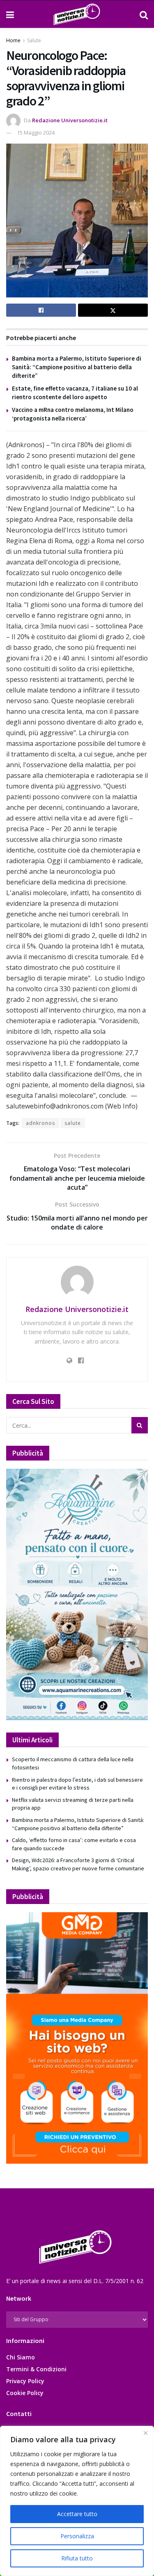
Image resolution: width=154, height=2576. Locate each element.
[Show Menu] (10, 14)
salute (73, 1123)
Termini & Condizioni (36, 2369)
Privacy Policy (25, 2381)
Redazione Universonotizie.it (70, 120)
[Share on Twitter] (113, 310)
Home (13, 40)
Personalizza (77, 2536)
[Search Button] (144, 14)
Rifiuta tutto (77, 2558)
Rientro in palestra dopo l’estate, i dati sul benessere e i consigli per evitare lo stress (77, 1784)
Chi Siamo (21, 2357)
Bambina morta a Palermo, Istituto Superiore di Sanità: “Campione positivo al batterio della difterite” (77, 367)
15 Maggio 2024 (36, 133)
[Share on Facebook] (41, 310)
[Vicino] (145, 2433)
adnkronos (40, 1123)
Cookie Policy (25, 2393)
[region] (77, 2501)
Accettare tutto (77, 2514)
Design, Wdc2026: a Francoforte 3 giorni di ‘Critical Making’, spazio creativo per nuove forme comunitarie (78, 1864)
